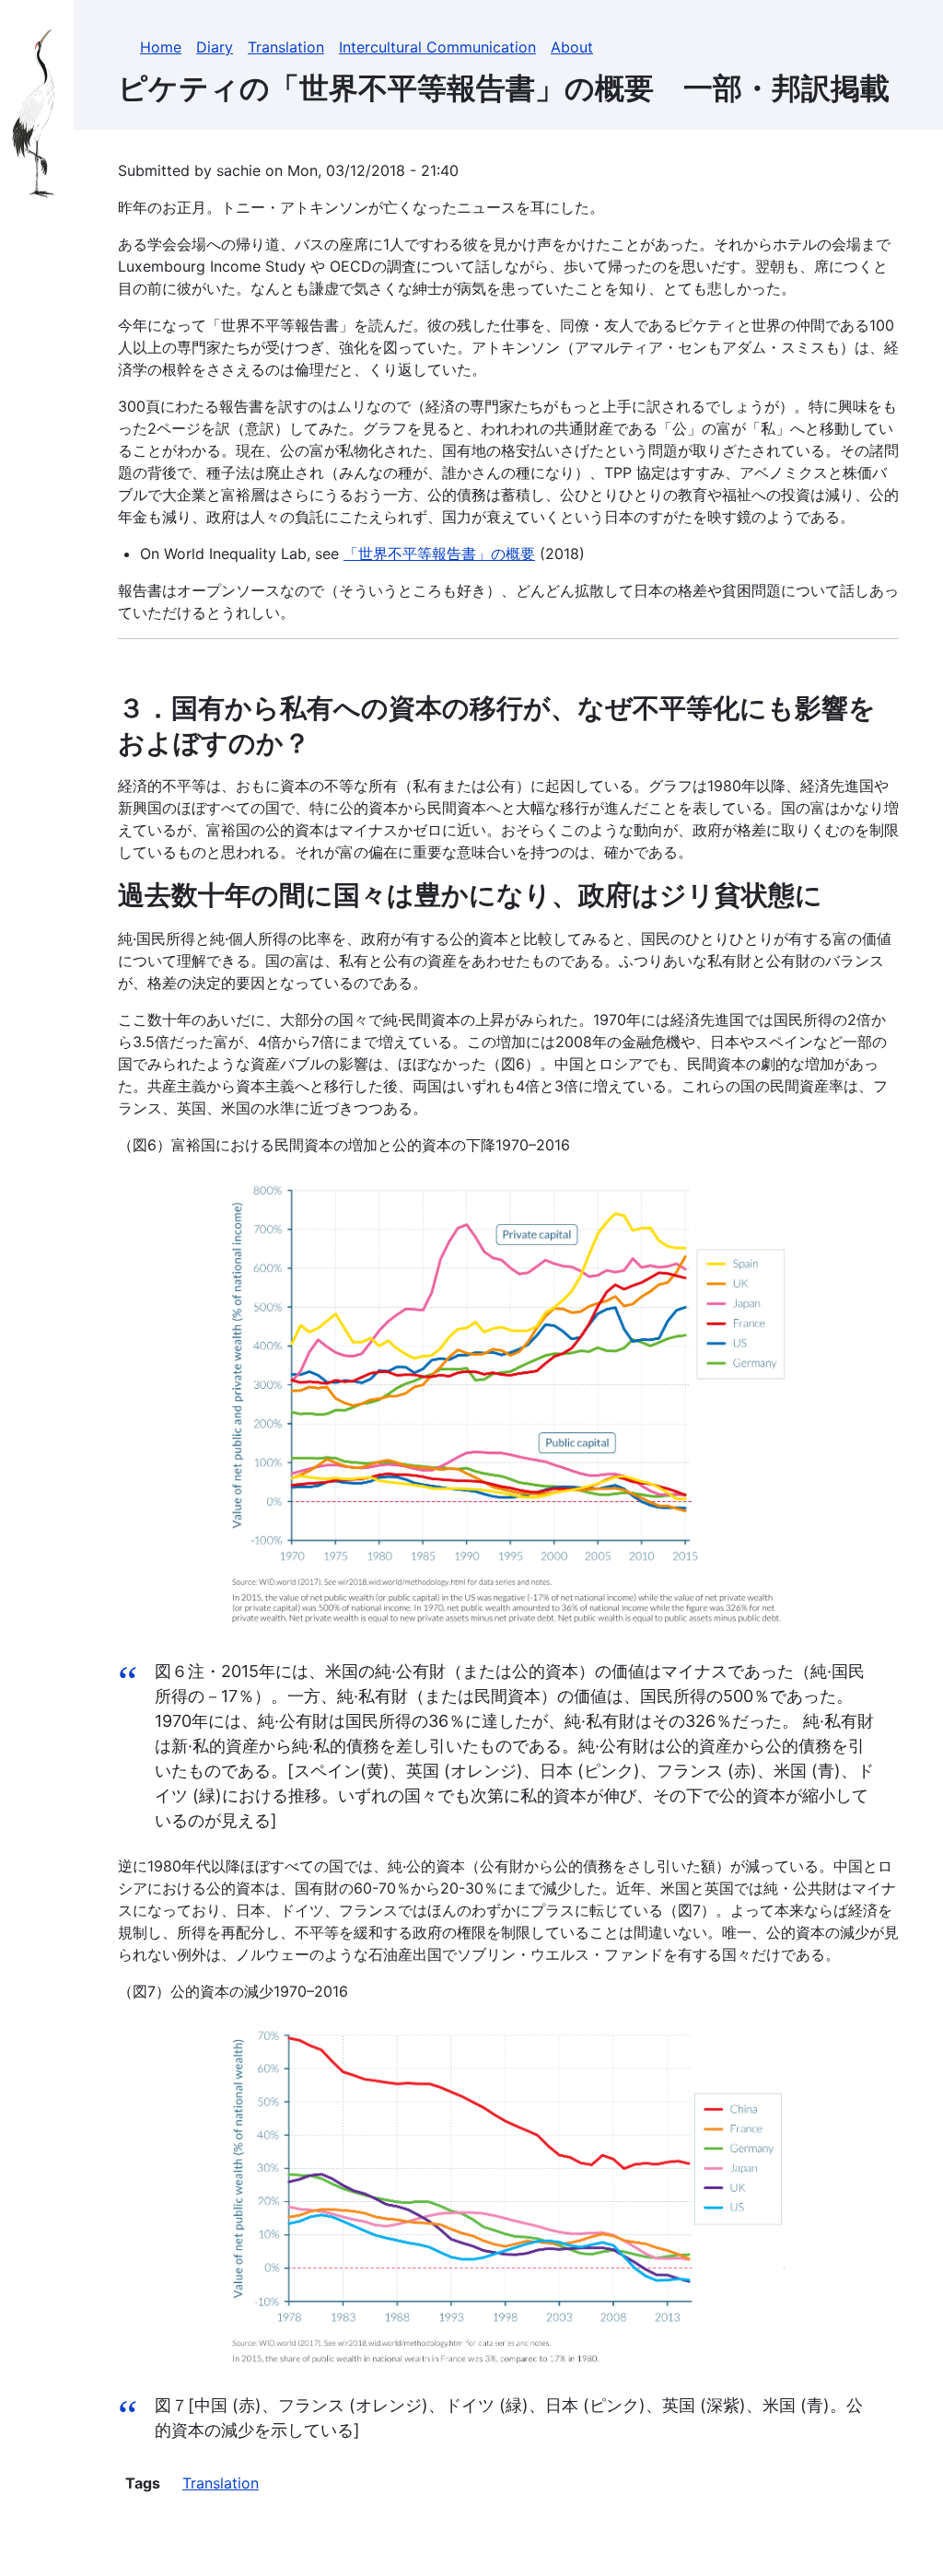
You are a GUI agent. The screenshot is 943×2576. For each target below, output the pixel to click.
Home (161, 47)
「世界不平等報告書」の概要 (439, 554)
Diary (215, 47)
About (572, 47)
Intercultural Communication (437, 47)
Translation (286, 47)
